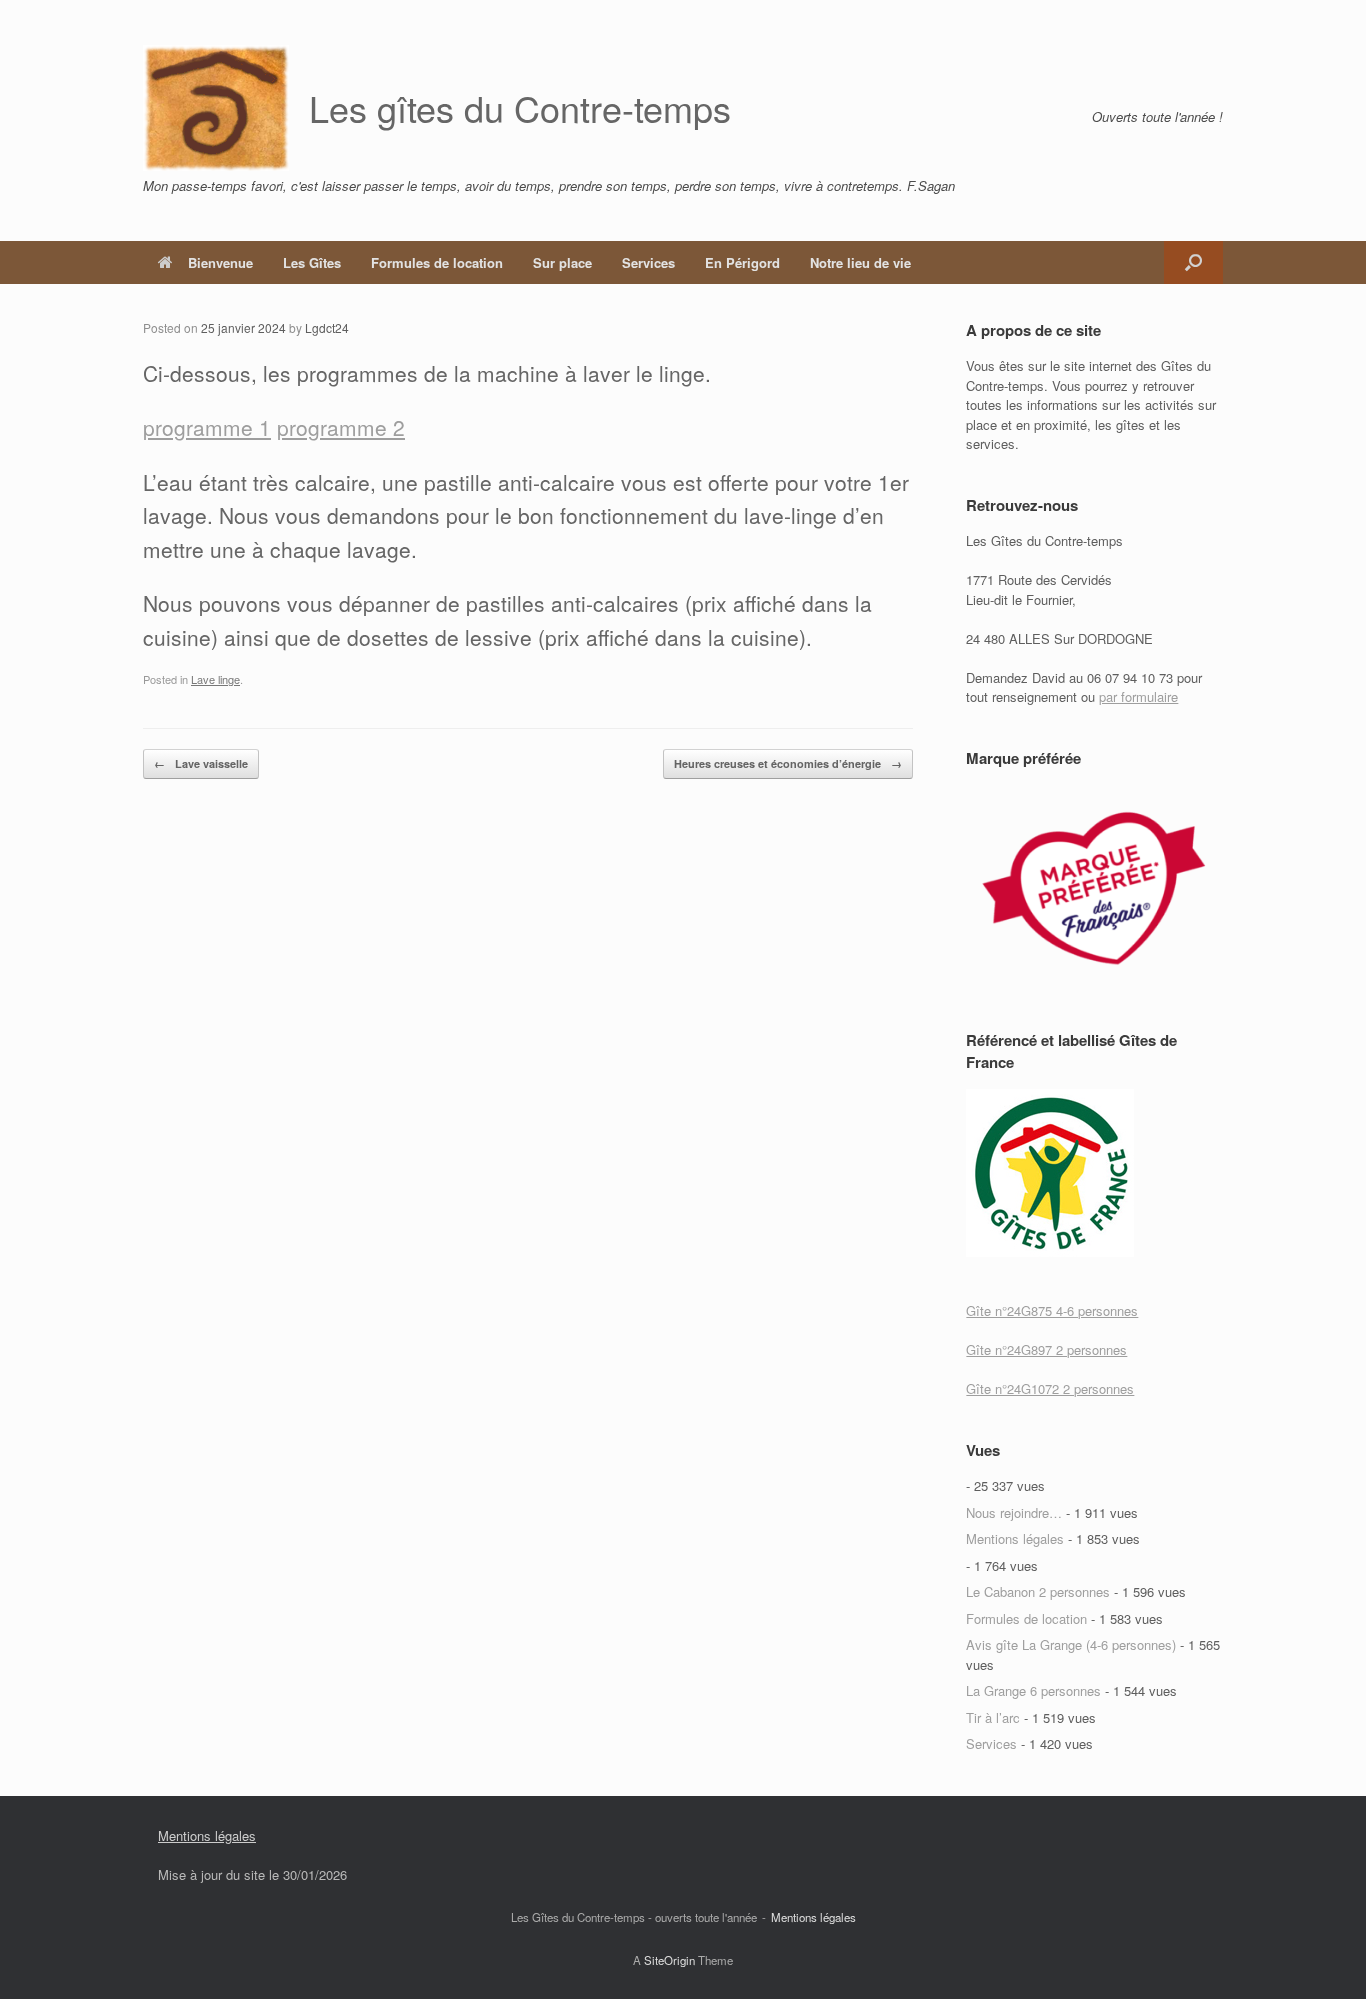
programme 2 (341, 427)
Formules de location (437, 262)
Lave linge (215, 679)
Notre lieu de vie (860, 262)
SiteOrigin (669, 1960)
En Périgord (742, 262)
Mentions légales (1015, 1538)
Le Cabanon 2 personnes (1038, 1591)
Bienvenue (220, 262)
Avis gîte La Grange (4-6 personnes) (1071, 1644)
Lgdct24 (327, 327)
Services (648, 262)
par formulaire (1138, 696)
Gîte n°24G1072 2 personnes (1050, 1388)
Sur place (562, 262)
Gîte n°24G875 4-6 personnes (1052, 1310)
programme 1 (207, 427)
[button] (1193, 262)
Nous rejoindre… (1014, 1512)
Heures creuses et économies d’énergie (788, 763)
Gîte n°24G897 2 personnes (1046, 1349)
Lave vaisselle (201, 763)
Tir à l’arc (993, 1717)
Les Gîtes (312, 262)
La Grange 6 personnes (1033, 1690)
